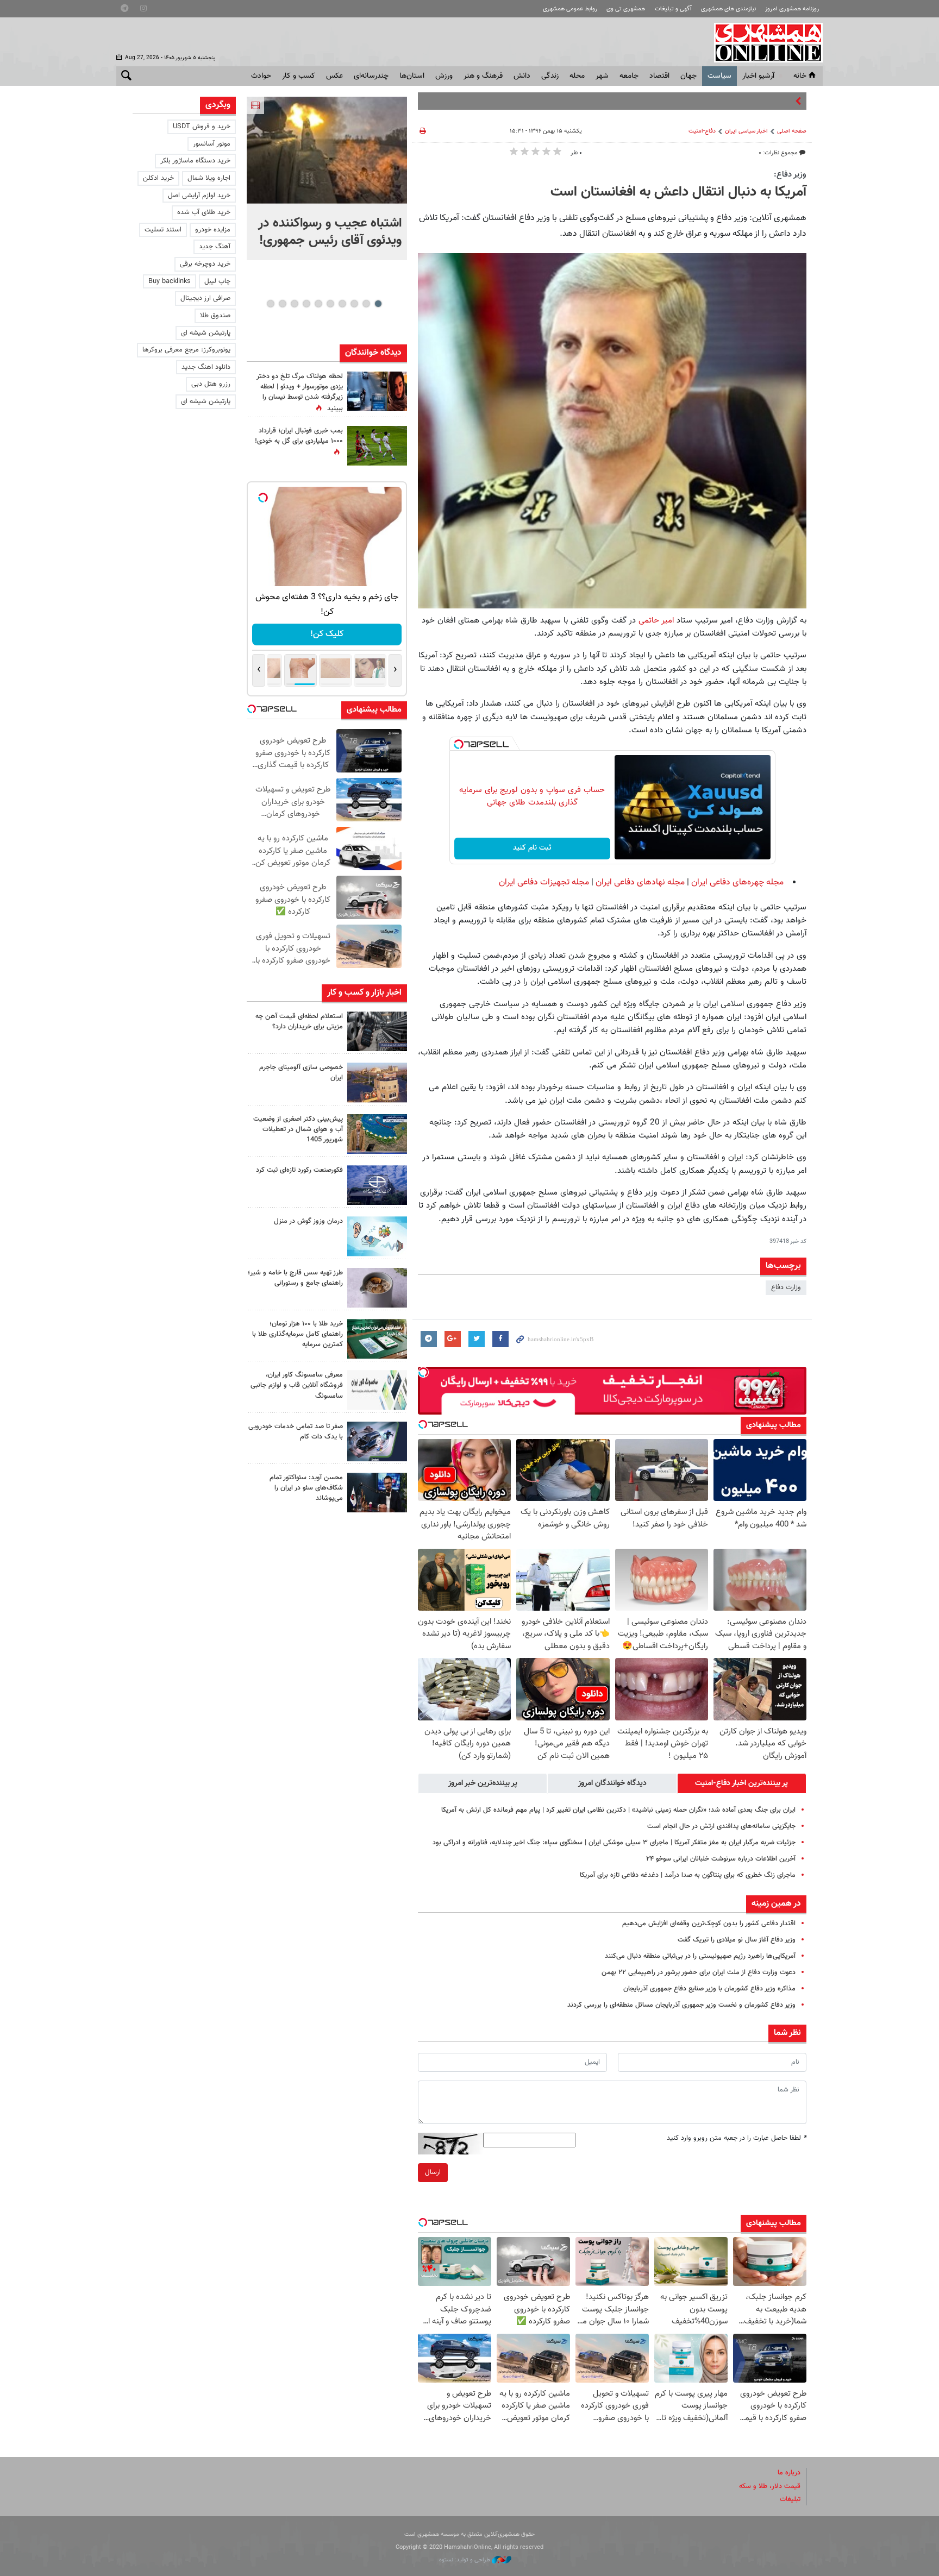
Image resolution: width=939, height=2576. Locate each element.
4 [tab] (342, 304)
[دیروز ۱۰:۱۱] (377, 1236)
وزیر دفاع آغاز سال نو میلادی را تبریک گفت (737, 1940)
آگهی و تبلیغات (673, 9)
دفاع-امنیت (702, 131)
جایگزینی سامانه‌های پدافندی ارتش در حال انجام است (721, 1826)
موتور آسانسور (212, 144)
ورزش (444, 76)
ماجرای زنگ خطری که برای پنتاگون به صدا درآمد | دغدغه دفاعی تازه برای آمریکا (688, 1875)
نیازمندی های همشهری (728, 9)
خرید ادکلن (158, 178)
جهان (688, 76)
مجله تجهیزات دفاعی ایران (544, 882)
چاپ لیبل (217, 281)
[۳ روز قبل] (377, 1493)
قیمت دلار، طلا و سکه (770, 2486)
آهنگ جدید (215, 247)
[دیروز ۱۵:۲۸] (377, 1031)
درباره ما (789, 2473)
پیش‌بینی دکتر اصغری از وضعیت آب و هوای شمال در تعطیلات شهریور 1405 (298, 1129)
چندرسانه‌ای (371, 76)
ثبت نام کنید (532, 848)
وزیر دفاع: (790, 174)
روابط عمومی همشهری (570, 9)
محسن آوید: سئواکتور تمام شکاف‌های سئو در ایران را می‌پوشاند (306, 1488)
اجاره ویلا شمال (209, 178)
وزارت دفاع (786, 1287)
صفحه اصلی (792, 131)
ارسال (433, 2172)
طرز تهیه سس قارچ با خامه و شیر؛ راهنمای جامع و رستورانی (295, 1278)
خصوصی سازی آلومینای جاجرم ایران (301, 1073)
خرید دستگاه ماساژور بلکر (195, 161)
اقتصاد (659, 76)
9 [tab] (282, 304)
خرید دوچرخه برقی (205, 264)
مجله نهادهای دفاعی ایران (640, 882)
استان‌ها (412, 76)
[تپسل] (459, 744)
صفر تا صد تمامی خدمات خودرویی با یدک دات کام (296, 1432)
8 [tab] (294, 304)
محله (577, 76)
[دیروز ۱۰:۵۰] (377, 446)
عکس (334, 76)
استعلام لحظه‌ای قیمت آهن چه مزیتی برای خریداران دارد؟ (299, 1022)
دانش (522, 76)
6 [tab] (318, 304)
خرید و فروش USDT (202, 127)
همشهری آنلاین (763, 42)
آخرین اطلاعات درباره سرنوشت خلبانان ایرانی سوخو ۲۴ (721, 1859)
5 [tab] (330, 304)
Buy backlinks (170, 281)
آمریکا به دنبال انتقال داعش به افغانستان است (678, 192)
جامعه (629, 76)
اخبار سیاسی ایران (746, 131)
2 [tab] (366, 304)
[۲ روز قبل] (377, 1288)
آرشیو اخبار (758, 76)
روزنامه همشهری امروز (792, 9)
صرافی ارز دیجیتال (205, 298)
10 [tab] (271, 304)
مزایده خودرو (213, 230)
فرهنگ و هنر (483, 76)
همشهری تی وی (626, 9)
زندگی (550, 76)
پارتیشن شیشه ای (206, 333)
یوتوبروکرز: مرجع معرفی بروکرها (186, 350)
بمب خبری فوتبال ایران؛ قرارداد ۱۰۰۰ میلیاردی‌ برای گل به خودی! (299, 436)
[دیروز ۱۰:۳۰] (377, 391)
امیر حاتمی (656, 620)
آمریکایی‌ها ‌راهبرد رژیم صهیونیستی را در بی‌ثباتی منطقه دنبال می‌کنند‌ (700, 1956)
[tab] (742, 1783)
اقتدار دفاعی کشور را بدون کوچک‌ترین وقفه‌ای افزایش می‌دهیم (709, 1924)
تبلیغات (790, 2499)
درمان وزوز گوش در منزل (308, 1221)
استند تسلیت (163, 230)
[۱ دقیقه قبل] (327, 150)
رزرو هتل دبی (211, 384)
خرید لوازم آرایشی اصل (199, 196)
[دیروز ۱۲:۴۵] (377, 1185)
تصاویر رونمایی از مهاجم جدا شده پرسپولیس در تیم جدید (712, 101)
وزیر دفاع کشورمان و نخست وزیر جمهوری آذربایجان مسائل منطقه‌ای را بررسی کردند (681, 2005)
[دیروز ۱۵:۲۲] (377, 1134)
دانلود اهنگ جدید (206, 367)
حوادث (261, 76)
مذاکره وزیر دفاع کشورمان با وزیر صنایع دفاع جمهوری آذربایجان (709, 1989)
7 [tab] (306, 304)
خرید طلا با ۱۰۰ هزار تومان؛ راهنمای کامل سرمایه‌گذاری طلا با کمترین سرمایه (298, 1334)
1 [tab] (378, 304)
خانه (800, 76)
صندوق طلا (215, 316)
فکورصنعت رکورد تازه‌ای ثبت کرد (299, 1170)
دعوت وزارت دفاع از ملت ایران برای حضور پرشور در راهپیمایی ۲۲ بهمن (699, 1972)
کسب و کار (299, 76)
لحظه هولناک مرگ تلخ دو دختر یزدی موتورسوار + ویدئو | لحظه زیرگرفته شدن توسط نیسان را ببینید (300, 393)
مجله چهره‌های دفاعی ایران (737, 882)
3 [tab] (354, 304)
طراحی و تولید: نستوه (465, 2560)
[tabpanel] (327, 178)
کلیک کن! (327, 634)
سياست (719, 76)
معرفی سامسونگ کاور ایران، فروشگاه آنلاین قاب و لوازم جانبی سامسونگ (297, 1385)
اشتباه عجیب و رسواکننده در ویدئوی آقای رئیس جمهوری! (330, 232)
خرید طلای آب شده (204, 212)
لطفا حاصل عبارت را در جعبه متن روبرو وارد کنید (737, 2138)
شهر (602, 76)
